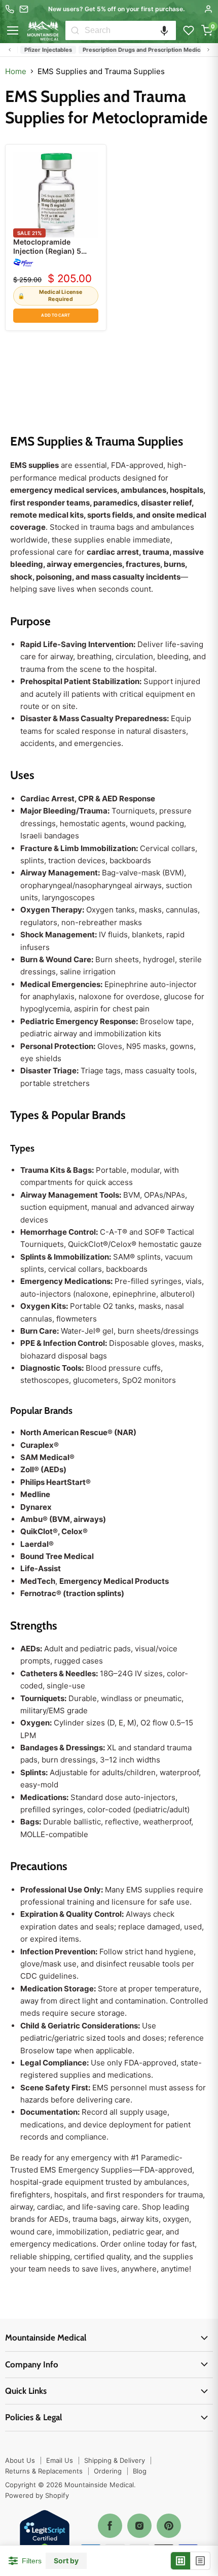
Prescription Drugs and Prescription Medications (140, 50)
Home (16, 71)
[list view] (200, 2561)
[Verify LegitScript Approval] (45, 2536)
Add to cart (56, 315)
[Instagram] (139, 2526)
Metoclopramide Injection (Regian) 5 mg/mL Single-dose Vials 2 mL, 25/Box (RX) (54, 256)
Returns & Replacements (44, 2471)
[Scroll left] (10, 50)
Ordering (108, 2471)
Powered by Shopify (37, 2495)
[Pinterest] (169, 2526)
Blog (140, 2471)
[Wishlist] (189, 30)
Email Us (60, 2460)
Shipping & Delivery (115, 2460)
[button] (164, 30)
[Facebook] (110, 2526)
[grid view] (181, 2561)
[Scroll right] (208, 50)
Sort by (66, 2561)
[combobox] (130, 30)
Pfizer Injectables (39, 50)
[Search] (75, 30)
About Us (20, 2460)
